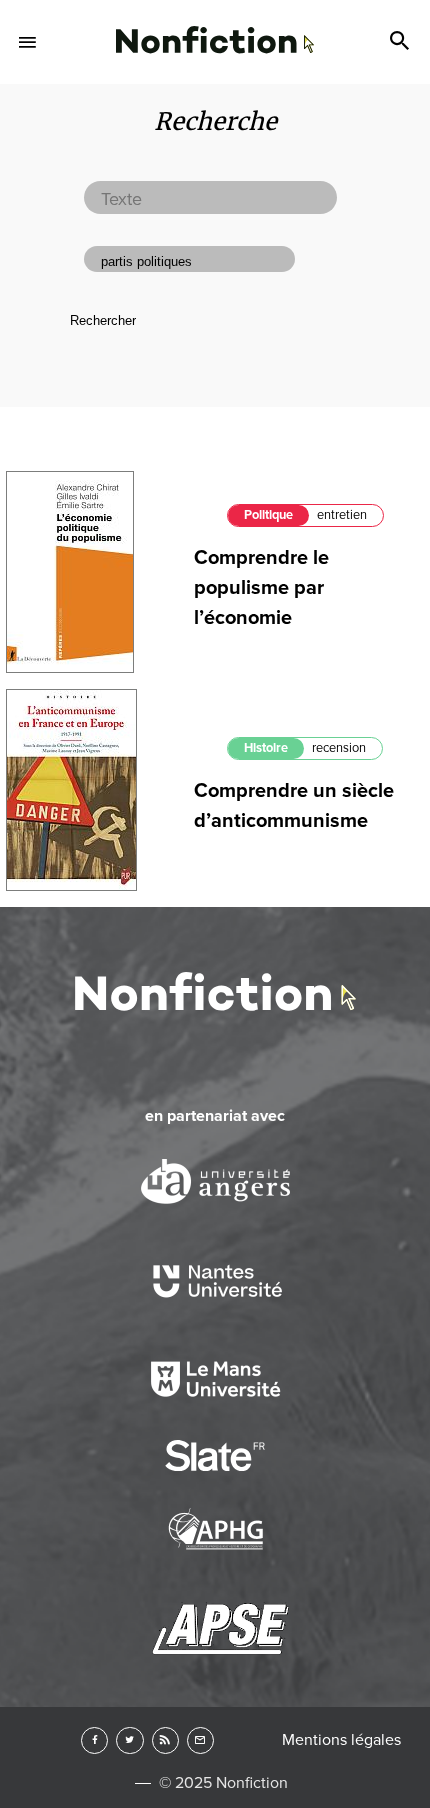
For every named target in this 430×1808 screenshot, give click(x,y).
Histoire (266, 748)
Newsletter (200, 1740)
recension (339, 748)
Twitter (129, 1740)
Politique (268, 515)
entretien (342, 515)
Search (402, 42)
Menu (28, 42)
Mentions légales (341, 1740)
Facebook (94, 1740)
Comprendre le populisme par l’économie (261, 588)
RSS (165, 1740)
